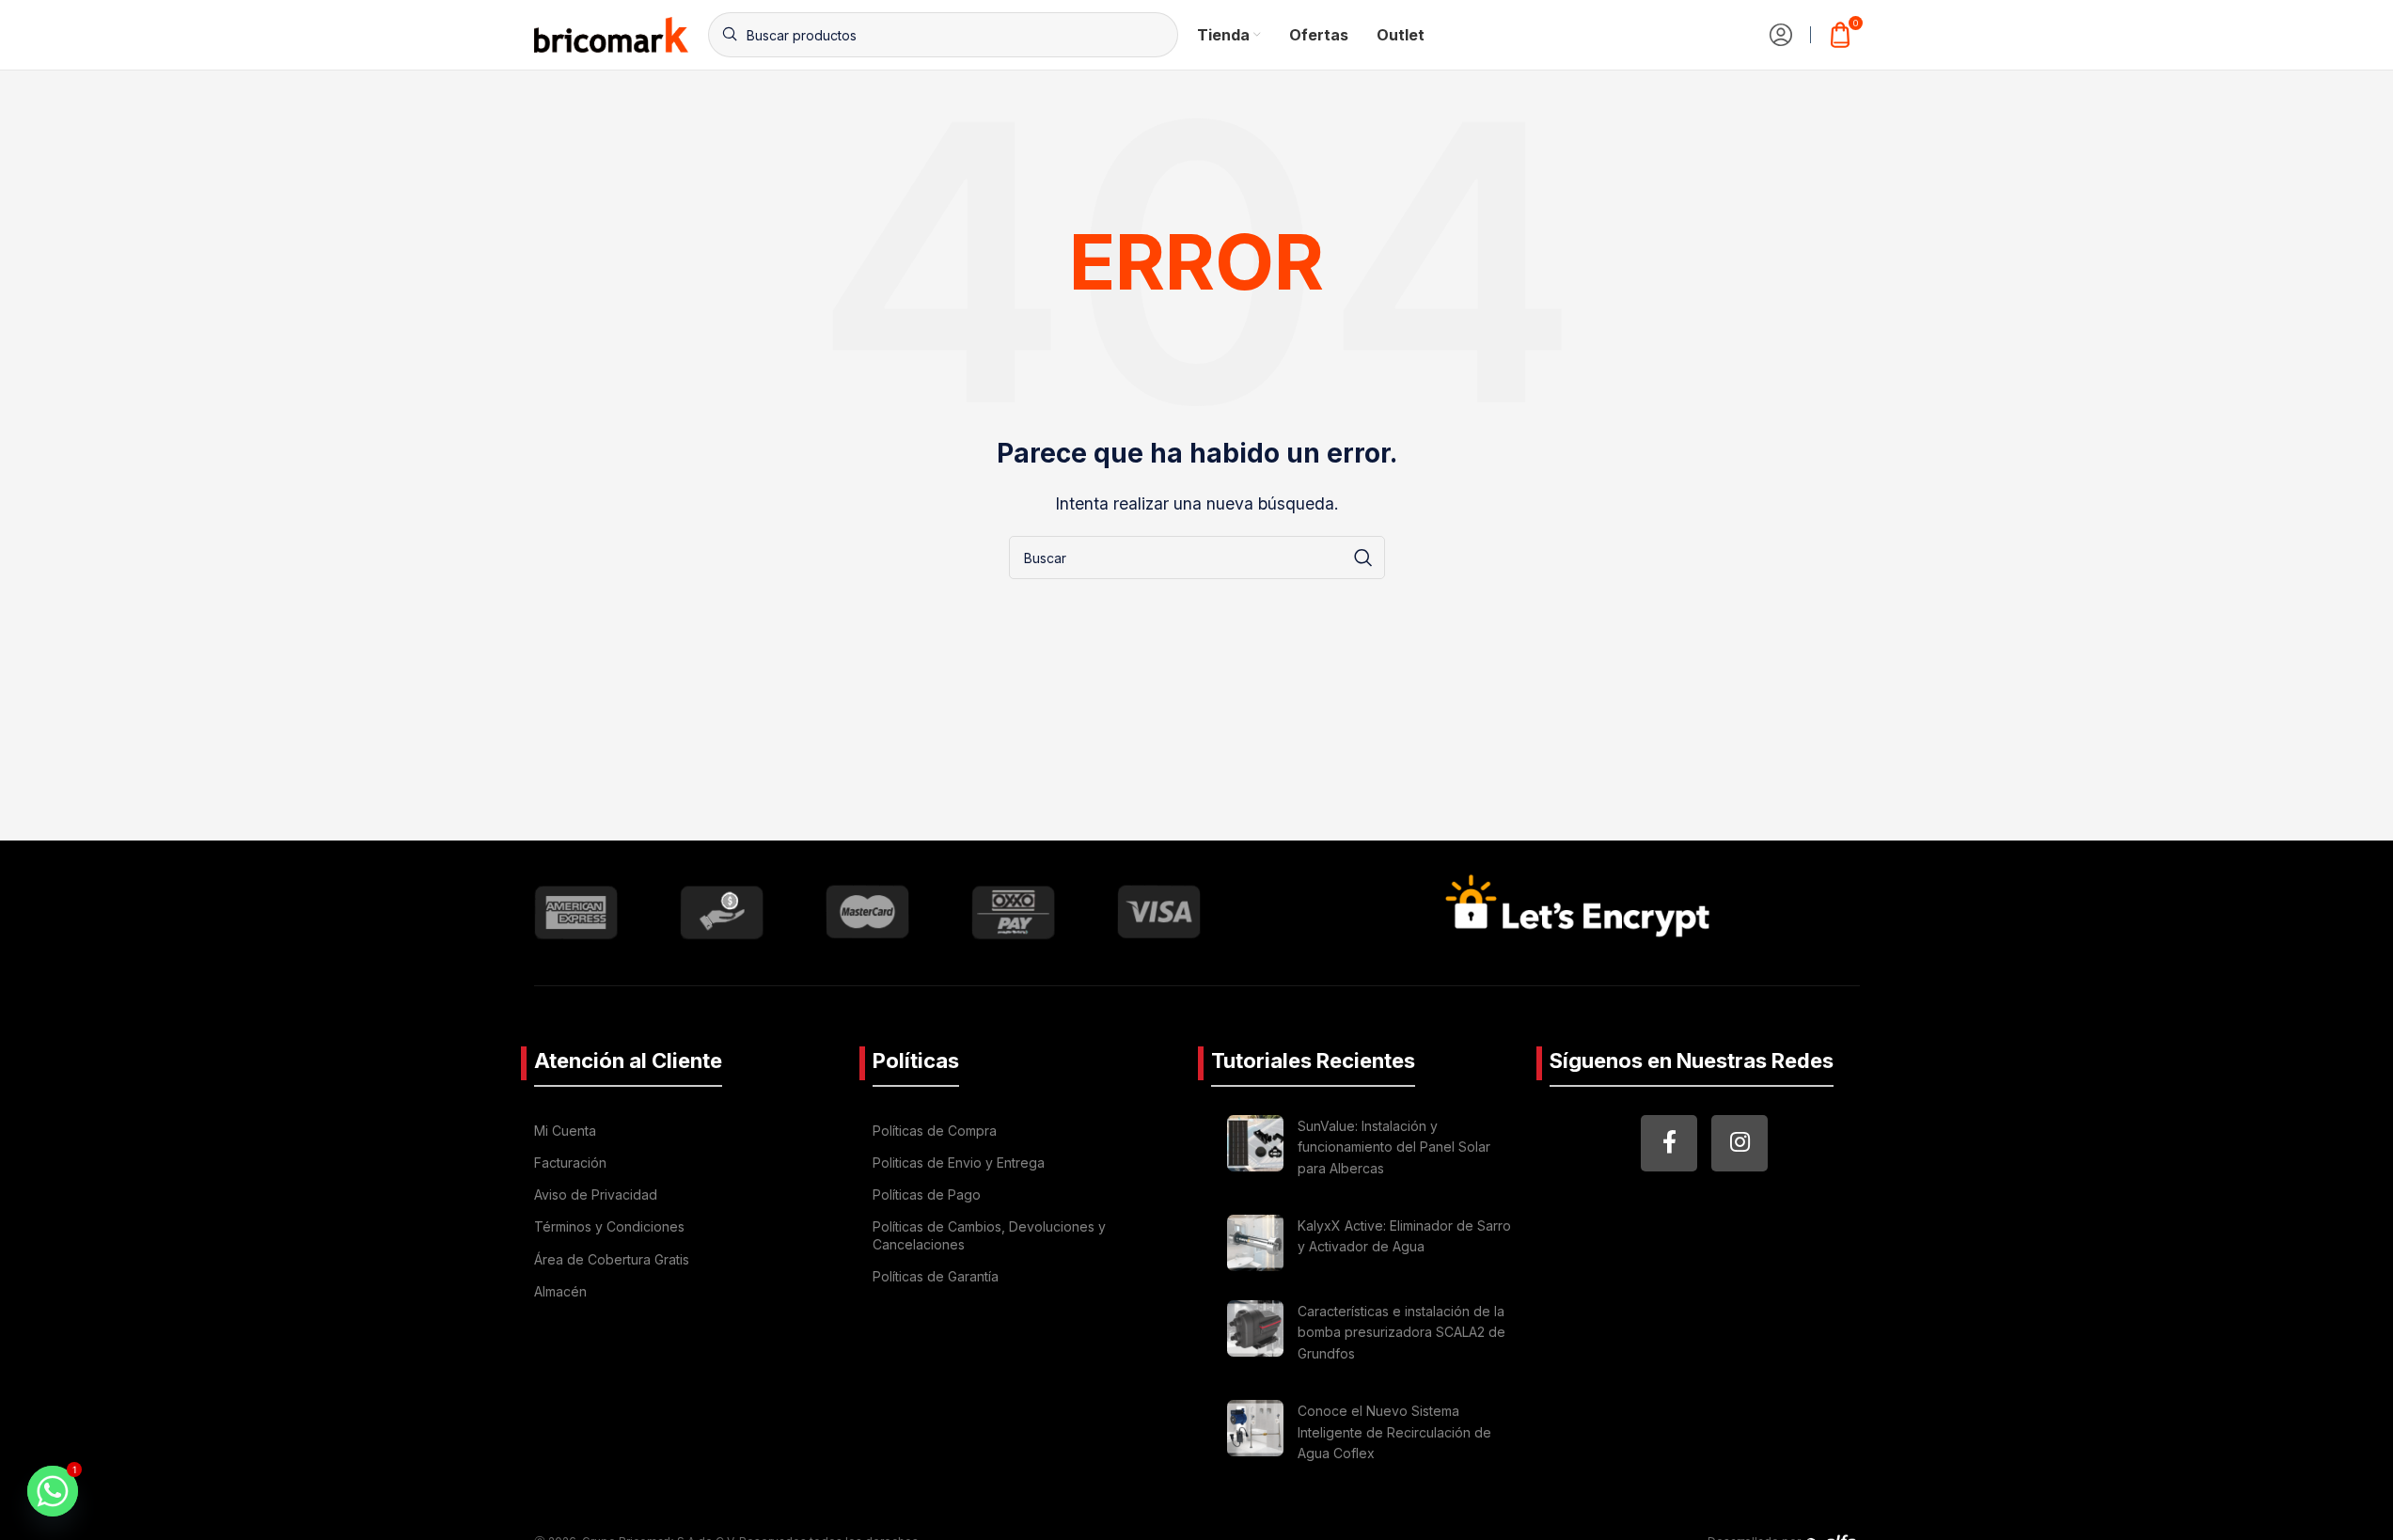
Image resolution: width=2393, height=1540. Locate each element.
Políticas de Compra (935, 1131)
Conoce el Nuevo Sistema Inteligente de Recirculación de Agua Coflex (1394, 1432)
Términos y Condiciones (609, 1226)
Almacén (560, 1291)
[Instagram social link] (1740, 1143)
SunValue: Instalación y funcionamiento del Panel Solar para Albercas (1394, 1147)
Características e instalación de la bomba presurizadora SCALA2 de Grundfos (1401, 1332)
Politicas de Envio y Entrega (959, 1163)
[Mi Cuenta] (1781, 35)
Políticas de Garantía (936, 1276)
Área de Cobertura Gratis (612, 1259)
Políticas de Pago (927, 1194)
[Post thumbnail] (1255, 1150)
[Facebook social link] (1669, 1143)
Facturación (570, 1163)
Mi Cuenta (565, 1131)
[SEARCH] (1363, 558)
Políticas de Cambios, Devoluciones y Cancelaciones (989, 1235)
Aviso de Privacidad (596, 1194)
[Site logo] (612, 33)
